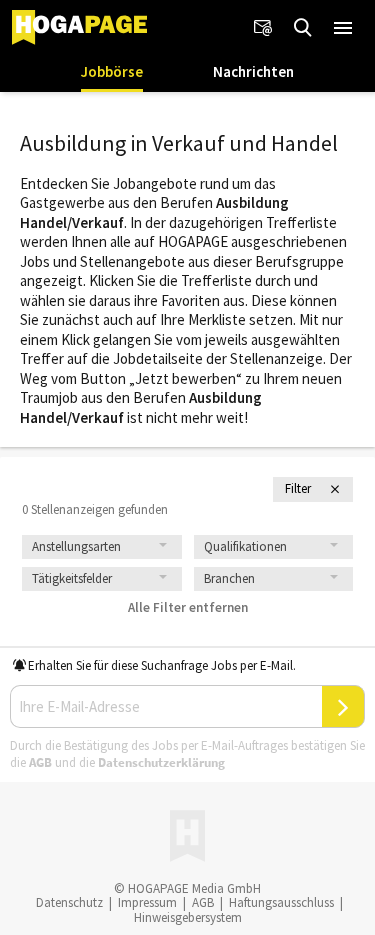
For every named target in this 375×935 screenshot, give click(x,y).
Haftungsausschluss (281, 902)
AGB (40, 762)
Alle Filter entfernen (188, 607)
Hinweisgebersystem (188, 917)
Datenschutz (69, 902)
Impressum (147, 902)
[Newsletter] (263, 28)
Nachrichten (253, 71)
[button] (343, 28)
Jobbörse (112, 71)
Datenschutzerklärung (161, 762)
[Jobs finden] (303, 28)
